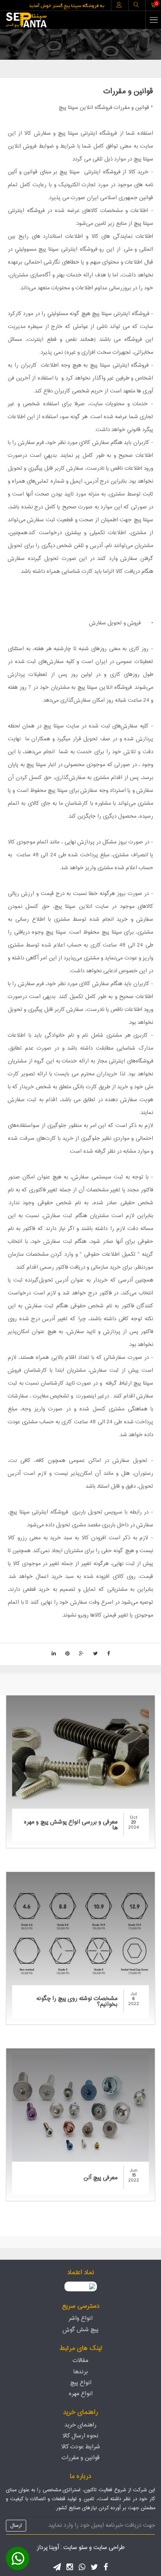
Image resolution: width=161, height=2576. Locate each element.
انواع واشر (80, 2318)
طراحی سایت (109, 2548)
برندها (81, 2372)
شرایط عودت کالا (81, 2447)
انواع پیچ (81, 2383)
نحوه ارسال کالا (80, 2436)
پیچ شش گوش (80, 2330)
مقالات (80, 2361)
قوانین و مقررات (81, 2458)
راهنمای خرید (80, 2425)
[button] (18, 2558)
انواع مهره (81, 2394)
